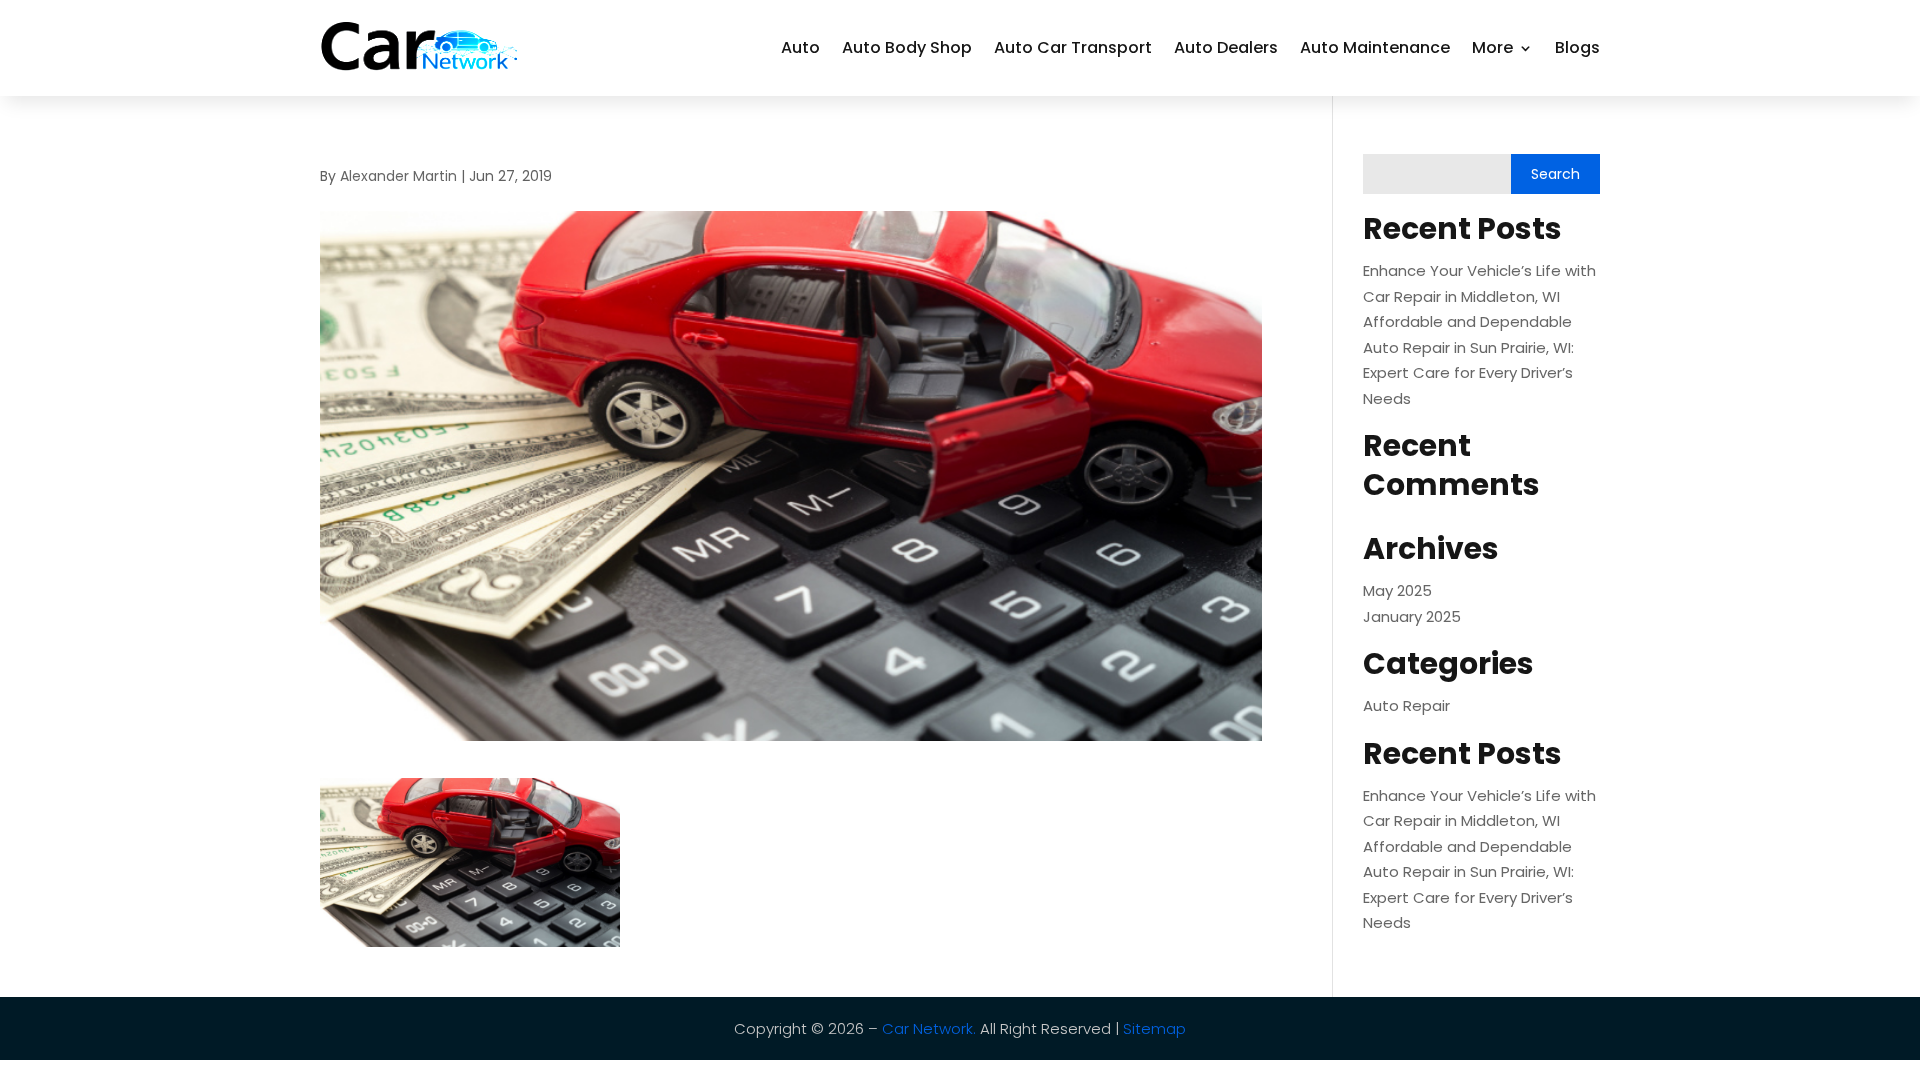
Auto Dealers (1226, 47)
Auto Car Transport (1073, 47)
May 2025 (1397, 590)
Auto (800, 47)
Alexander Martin (398, 176)
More (1492, 47)
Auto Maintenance (1375, 47)
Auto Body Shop (907, 47)
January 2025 (1412, 616)
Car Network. (929, 1028)
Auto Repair (1406, 705)
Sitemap (1154, 1028)
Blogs (1577, 47)
